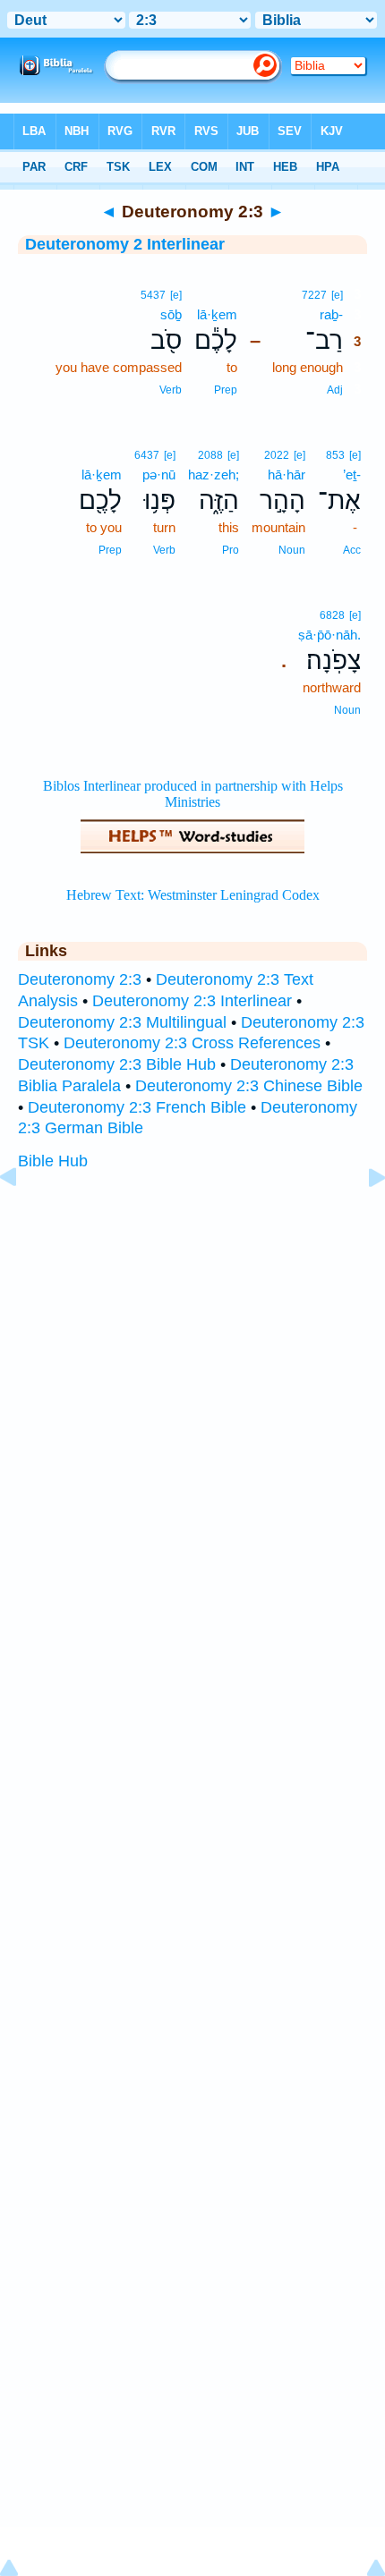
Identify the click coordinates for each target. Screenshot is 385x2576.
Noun (292, 550)
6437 (147, 455)
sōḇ (171, 314)
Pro (231, 550)
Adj (335, 390)
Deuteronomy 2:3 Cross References (192, 1043)
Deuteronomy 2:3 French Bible (137, 1107)
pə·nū (159, 475)
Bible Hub (53, 1161)
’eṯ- (352, 475)
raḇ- (331, 314)
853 (335, 455)
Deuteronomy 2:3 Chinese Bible (249, 1086)
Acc (352, 550)
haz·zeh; (214, 475)
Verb (171, 390)
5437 (153, 295)
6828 (332, 615)
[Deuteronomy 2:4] (363, 1217)
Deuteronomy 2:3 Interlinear (192, 1001)
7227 (314, 295)
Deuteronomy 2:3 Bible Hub (117, 1064)
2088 (210, 455)
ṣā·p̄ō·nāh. (329, 635)
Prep (226, 390)
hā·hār (287, 475)
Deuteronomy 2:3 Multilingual (122, 1022)
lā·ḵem (217, 314)
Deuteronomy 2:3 (80, 979)
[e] (337, 295)
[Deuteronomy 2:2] (22, 1217)
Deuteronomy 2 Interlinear (125, 244)
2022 (277, 455)
